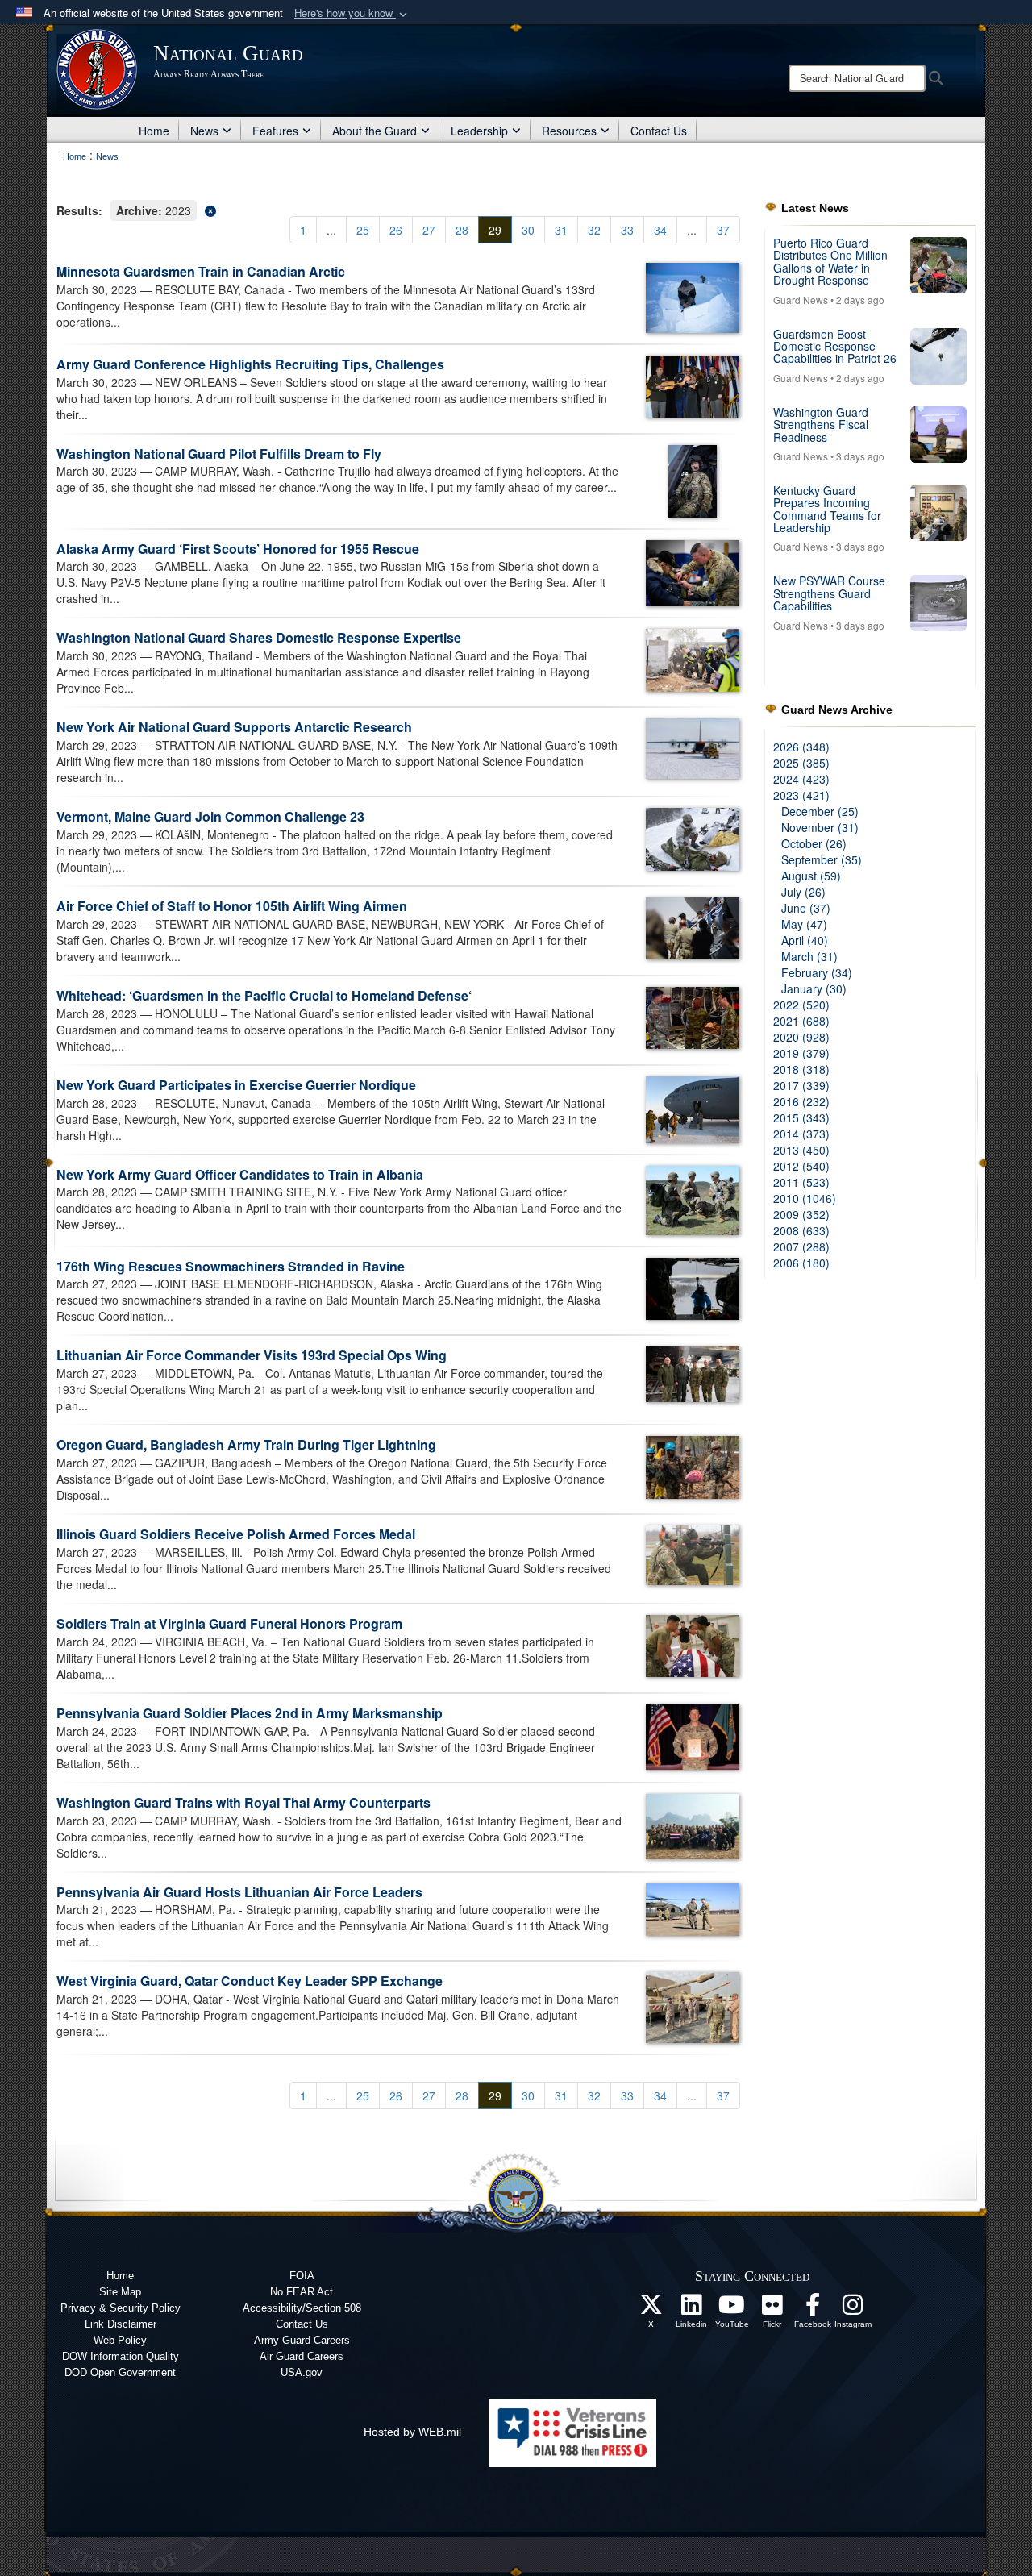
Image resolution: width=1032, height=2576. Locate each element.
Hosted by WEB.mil (412, 2432)
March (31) (809, 956)
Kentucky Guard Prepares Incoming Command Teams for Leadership (827, 509)
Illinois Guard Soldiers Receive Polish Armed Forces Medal (236, 1534)
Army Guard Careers (302, 2340)
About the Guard (375, 131)
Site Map (120, 2292)
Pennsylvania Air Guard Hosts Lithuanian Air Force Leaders (239, 1892)
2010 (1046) (805, 1198)
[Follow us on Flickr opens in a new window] (772, 2309)
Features (275, 131)
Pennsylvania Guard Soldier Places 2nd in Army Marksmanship (250, 1713)
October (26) (814, 843)
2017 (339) (801, 1085)
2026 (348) (801, 747)
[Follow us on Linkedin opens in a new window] (692, 2309)
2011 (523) (801, 1182)
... (331, 230)
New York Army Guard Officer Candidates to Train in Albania (240, 1174)
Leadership (479, 131)
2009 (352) (801, 1214)
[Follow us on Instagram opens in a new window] (853, 2309)
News (204, 131)
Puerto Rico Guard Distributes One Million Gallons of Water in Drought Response (830, 261)
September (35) (822, 859)
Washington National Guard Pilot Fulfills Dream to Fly (219, 454)
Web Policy (120, 2340)
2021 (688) (801, 1021)
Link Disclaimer (121, 2324)
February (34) (817, 972)
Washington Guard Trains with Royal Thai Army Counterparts (243, 1802)
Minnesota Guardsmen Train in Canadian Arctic (201, 271)
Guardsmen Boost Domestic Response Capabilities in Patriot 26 (835, 346)
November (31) (820, 827)
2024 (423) (801, 779)
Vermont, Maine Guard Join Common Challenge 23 (210, 816)
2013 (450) (801, 1150)
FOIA (302, 2276)
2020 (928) (801, 1037)
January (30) (814, 988)
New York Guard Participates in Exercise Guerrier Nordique (236, 1085)
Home (154, 131)
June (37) (806, 908)
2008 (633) (801, 1230)
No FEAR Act (302, 2292)
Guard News (801, 300)
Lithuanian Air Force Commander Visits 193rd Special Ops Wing (252, 1355)
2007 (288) (801, 1246)
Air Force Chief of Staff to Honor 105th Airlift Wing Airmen (232, 906)
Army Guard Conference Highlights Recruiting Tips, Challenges (250, 364)
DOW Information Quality (121, 2356)
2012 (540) (801, 1166)
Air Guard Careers (302, 2356)
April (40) (805, 940)
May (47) (804, 924)
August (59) (811, 876)
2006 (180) (801, 1263)
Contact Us (659, 131)
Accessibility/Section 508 (302, 2308)
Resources (569, 131)
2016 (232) (801, 1101)
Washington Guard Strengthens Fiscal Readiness (821, 424)
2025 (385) (801, 763)
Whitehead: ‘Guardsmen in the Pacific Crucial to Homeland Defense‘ (264, 995)
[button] (352, 13)
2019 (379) (801, 1053)
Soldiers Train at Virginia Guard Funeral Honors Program (229, 1623)
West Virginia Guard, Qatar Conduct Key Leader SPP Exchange (250, 1981)
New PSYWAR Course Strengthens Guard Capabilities (829, 593)
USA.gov (302, 2372)
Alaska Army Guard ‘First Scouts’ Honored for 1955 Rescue (238, 549)
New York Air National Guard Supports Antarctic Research (234, 727)
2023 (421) (801, 795)
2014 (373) (801, 1134)
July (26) (803, 892)
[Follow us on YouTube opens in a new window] (732, 2309)
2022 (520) (801, 1005)
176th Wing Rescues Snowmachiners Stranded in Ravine (231, 1266)
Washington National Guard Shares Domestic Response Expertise (259, 637)
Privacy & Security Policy (121, 2308)
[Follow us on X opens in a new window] (651, 2309)
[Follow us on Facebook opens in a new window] (813, 2309)
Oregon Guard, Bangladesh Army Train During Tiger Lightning (246, 1444)
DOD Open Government (120, 2372)
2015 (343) (801, 1117)
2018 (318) (801, 1069)
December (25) (820, 811)
